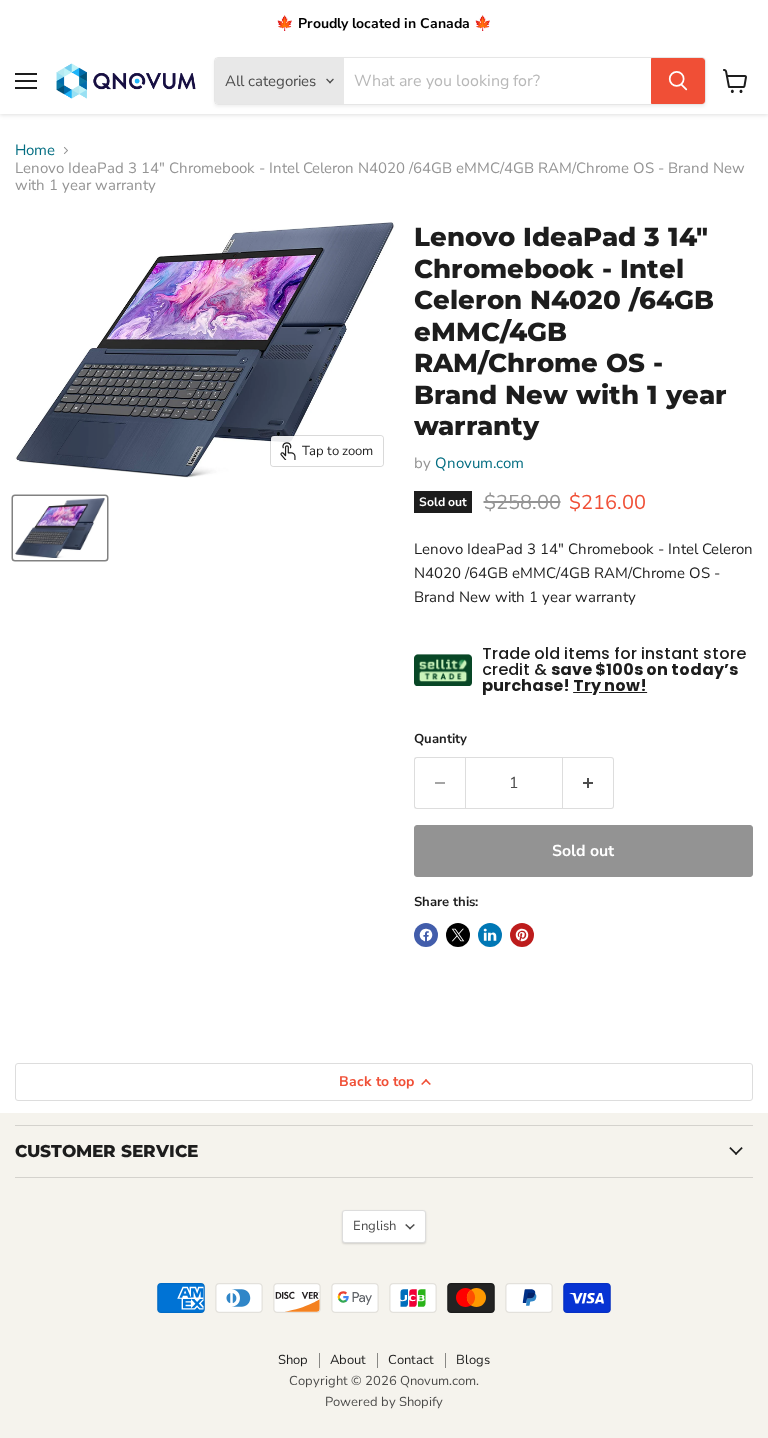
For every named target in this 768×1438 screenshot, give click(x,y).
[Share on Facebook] (426, 935)
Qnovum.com (479, 463)
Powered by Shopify (384, 1402)
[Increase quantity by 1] (588, 783)
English (374, 1226)
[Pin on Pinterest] (522, 935)
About (348, 1360)
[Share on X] (458, 935)
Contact (411, 1360)
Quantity (440, 739)
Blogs (473, 1360)
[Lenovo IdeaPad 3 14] (60, 528)
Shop (293, 1360)
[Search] (678, 81)
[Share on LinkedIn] (490, 935)
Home (35, 150)
